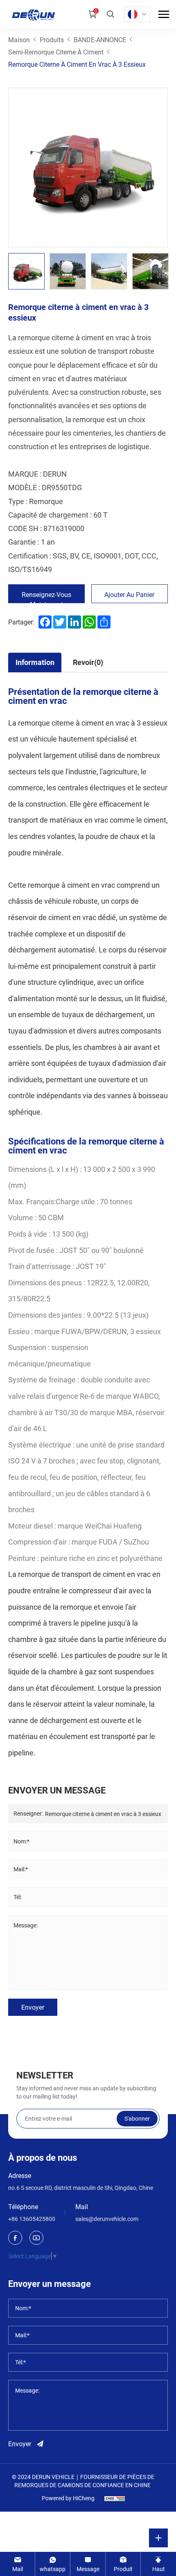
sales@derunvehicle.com (107, 2219)
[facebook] (15, 2238)
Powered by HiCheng (68, 2498)
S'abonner (137, 2118)
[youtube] (36, 2238)
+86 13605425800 (32, 2219)
